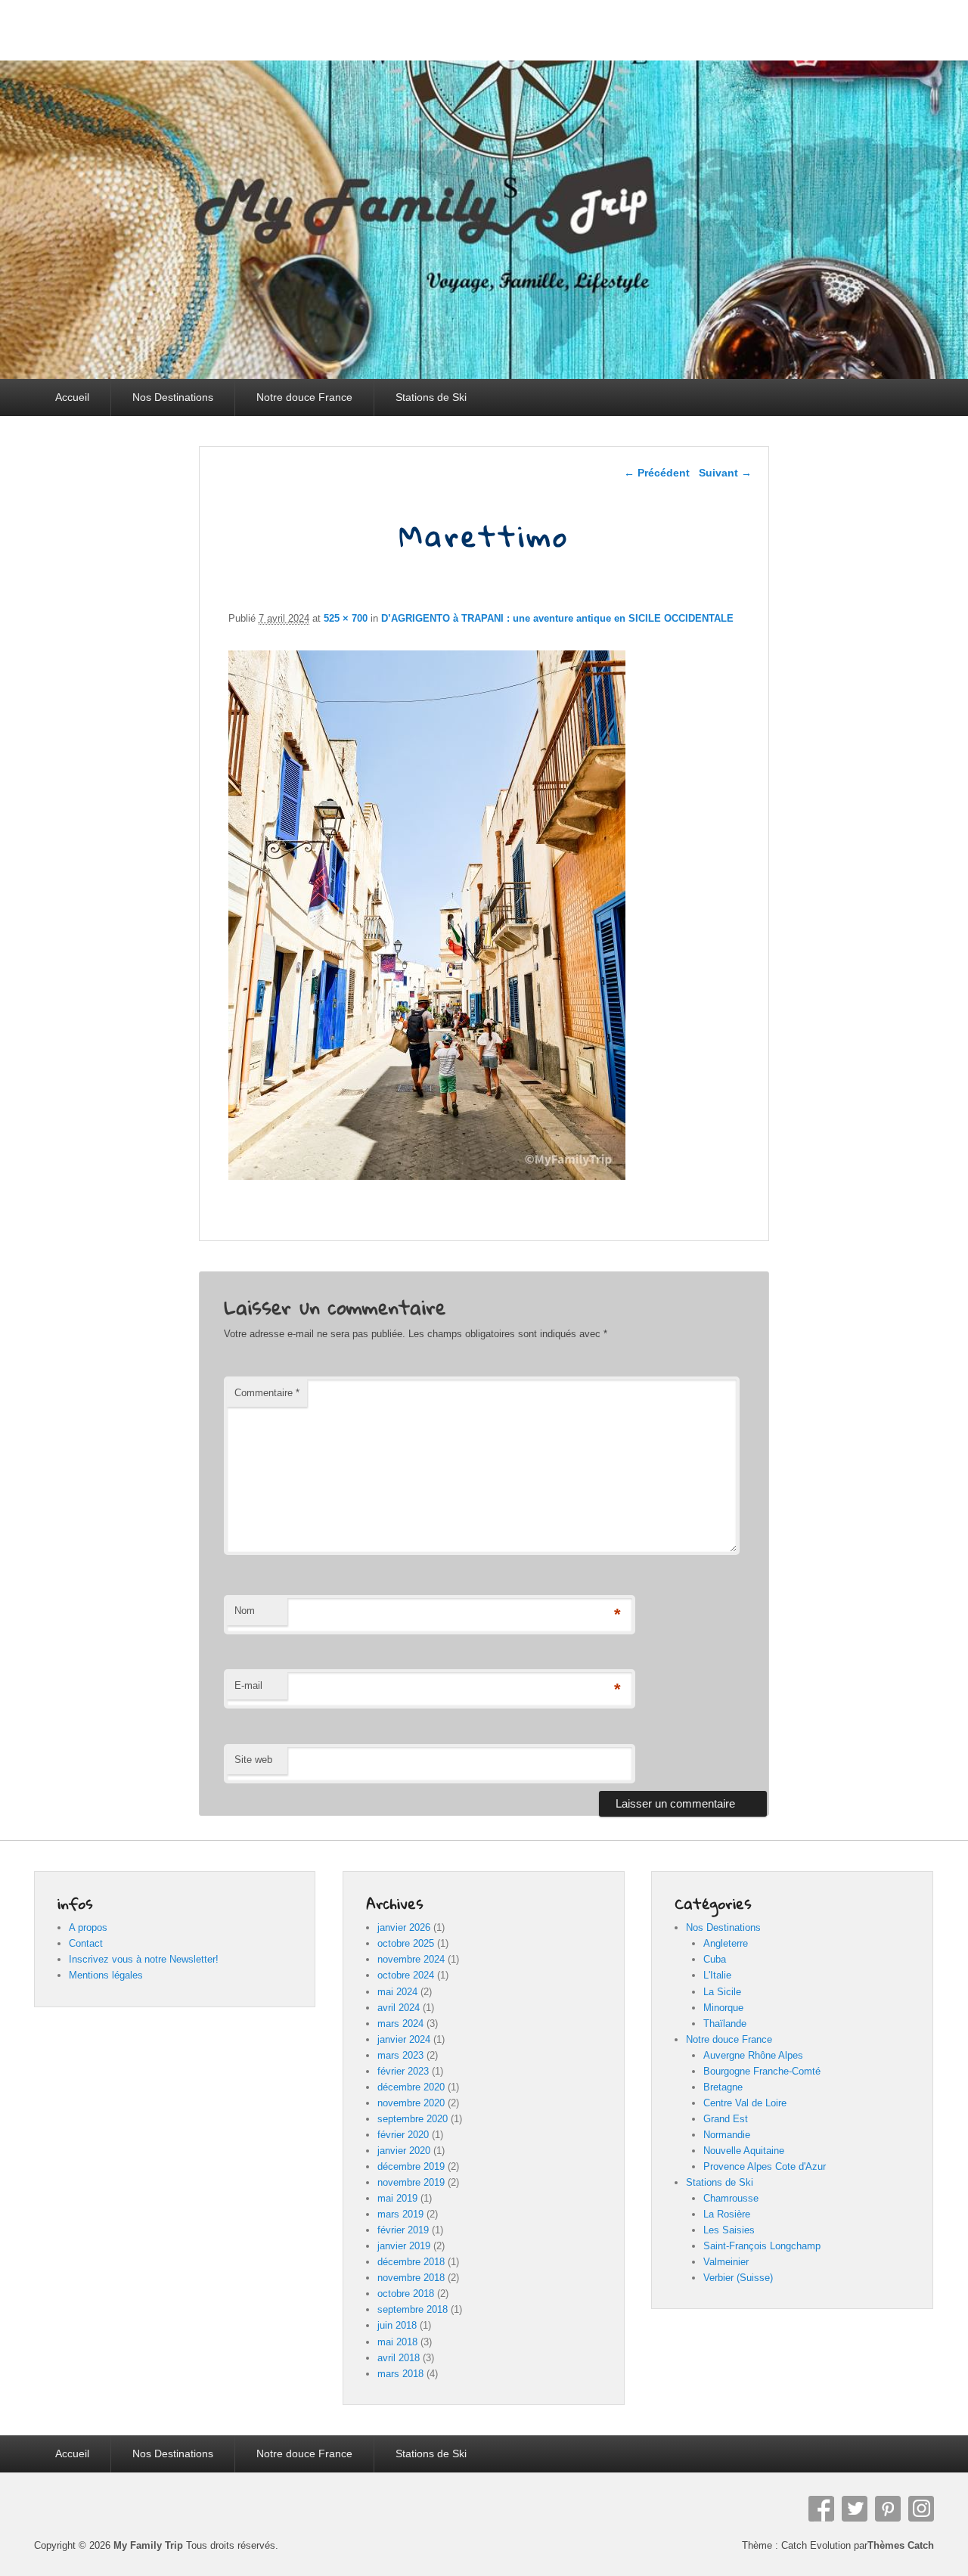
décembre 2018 (411, 2262)
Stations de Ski (431, 397)
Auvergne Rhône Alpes (753, 2055)
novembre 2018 (411, 2278)
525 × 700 (346, 618)
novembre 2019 (411, 2182)
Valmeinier (726, 2262)
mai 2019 (397, 2198)
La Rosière (727, 2214)
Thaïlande (725, 2024)
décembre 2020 (411, 2087)
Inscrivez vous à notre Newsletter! (144, 1959)
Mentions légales (106, 1975)
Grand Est (726, 2119)
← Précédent (657, 473)
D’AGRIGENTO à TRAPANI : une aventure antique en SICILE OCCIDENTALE (557, 618)
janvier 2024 (404, 2039)
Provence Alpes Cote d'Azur (765, 2166)
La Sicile (722, 1992)
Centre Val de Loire (745, 2103)
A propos (88, 1927)
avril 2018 (399, 2358)
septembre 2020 (413, 2119)
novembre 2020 (411, 2103)
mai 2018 (397, 2342)
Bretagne (723, 2087)
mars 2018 (400, 2374)
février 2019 (403, 2230)
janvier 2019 (404, 2246)
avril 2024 (399, 2008)
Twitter (855, 2509)
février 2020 (403, 2135)
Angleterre (726, 1943)
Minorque (723, 2008)
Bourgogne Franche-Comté (762, 2071)
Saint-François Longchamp (762, 2246)
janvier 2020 (404, 2151)
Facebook (821, 2509)
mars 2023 (400, 2055)
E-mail (248, 1685)
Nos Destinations (173, 397)
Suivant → (725, 473)
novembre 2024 (411, 1959)
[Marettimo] (427, 1176)
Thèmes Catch (901, 2545)
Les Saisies (729, 2230)
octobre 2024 (406, 1975)
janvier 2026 (404, 1927)
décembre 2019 (411, 2166)
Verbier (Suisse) (738, 2278)
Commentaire (267, 1393)
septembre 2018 (413, 2309)
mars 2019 (400, 2214)
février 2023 (403, 2071)
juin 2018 (397, 2325)
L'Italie (717, 1975)
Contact (86, 1943)
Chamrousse (731, 2198)
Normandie (727, 2135)
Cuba (715, 1959)
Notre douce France (304, 397)
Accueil (72, 397)
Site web (253, 1760)
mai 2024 (397, 1992)
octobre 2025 (406, 1943)
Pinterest (888, 2509)
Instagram (921, 2509)
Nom (245, 1611)
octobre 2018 (406, 2294)
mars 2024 (400, 2024)
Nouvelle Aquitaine (744, 2151)
